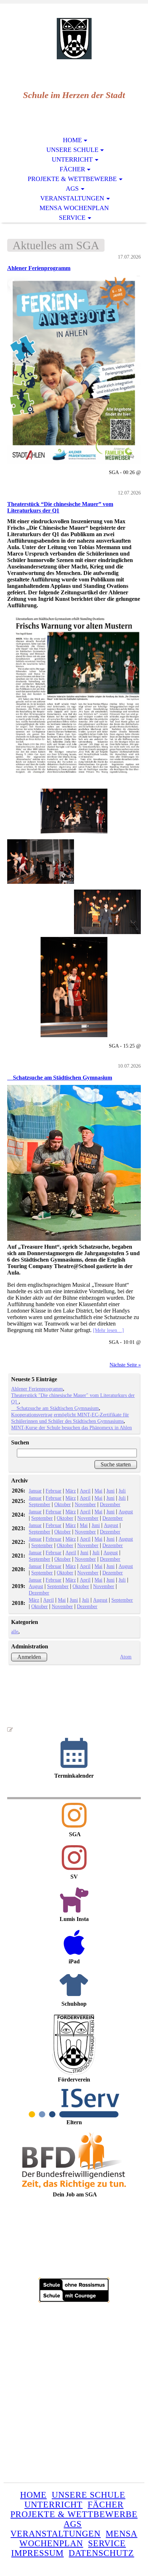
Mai (98, 1491)
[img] (74, 39)
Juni (110, 1491)
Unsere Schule (72, 150)
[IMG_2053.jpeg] (74, 370)
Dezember (110, 1504)
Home (72, 140)
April (85, 1491)
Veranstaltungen (72, 198)
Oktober (63, 1504)
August (126, 1512)
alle (15, 1632)
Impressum (37, 2553)
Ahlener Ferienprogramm (39, 268)
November (85, 1504)
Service (72, 218)
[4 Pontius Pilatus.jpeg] (74, 937)
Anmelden (29, 1657)
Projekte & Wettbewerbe (72, 179)
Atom (126, 1657)
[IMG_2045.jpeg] (74, 1163)
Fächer (72, 169)
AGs (72, 189)
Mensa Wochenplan (74, 208)
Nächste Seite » (125, 1365)
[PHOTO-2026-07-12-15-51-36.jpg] (74, 696)
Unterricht (72, 159)
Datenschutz (101, 2553)
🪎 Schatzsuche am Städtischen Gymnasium (60, 1078)
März (71, 1491)
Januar (35, 1491)
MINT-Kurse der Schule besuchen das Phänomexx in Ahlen (71, 1428)
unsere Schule (89, 2495)
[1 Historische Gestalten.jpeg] (74, 811)
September (40, 1504)
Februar (54, 1491)
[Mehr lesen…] (108, 1330)
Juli (122, 1491)
